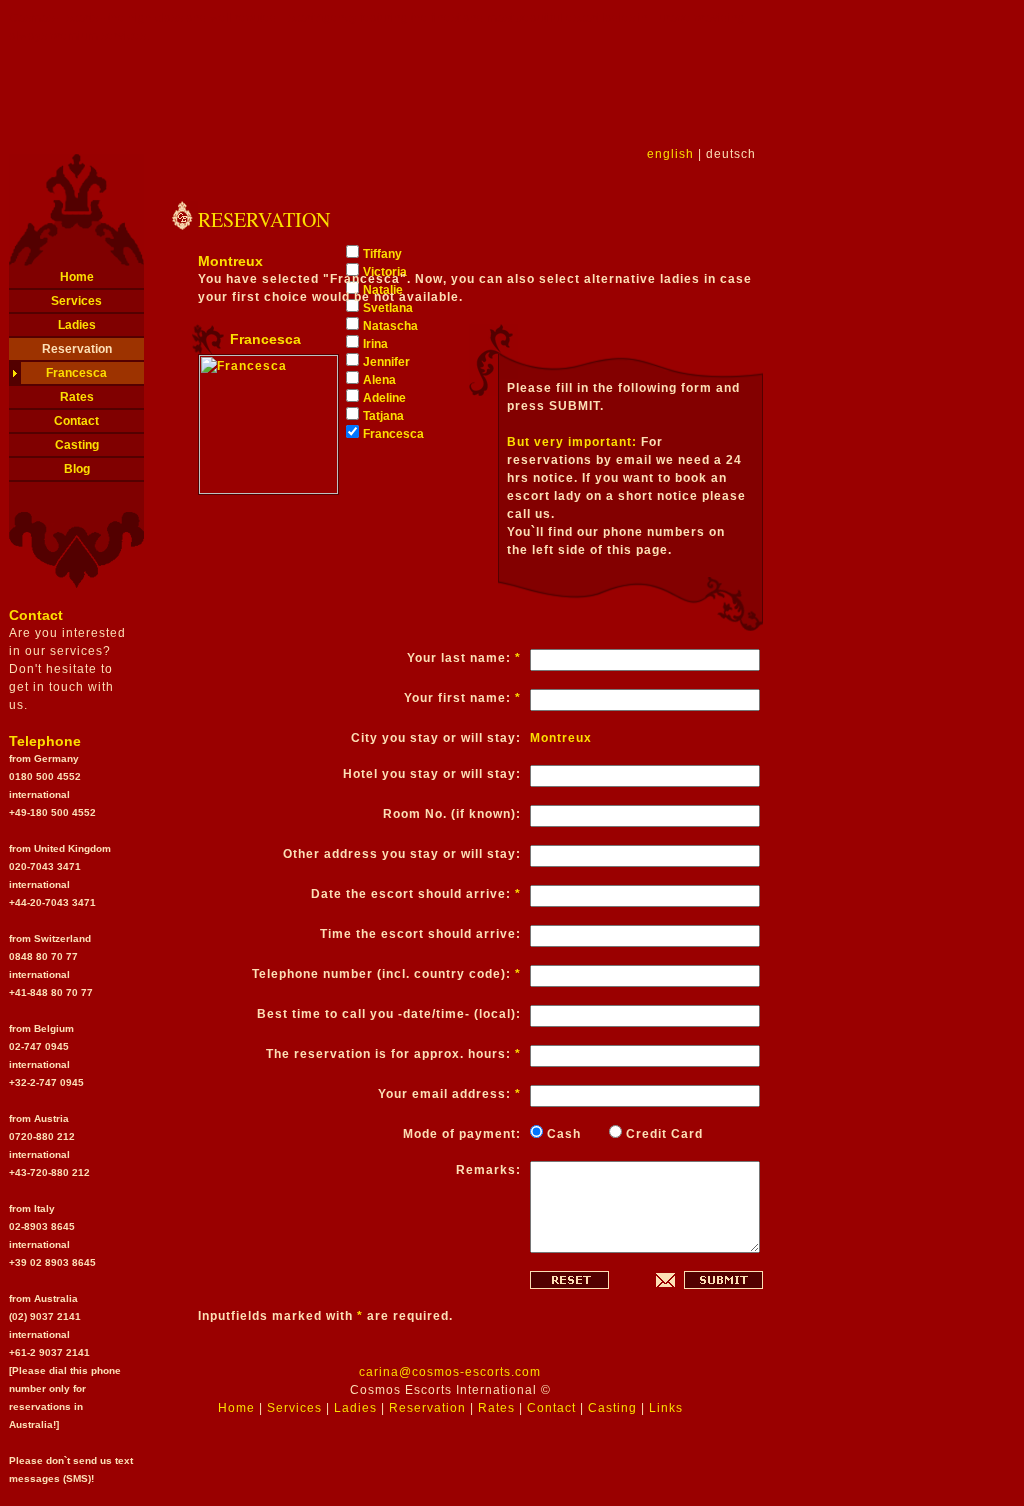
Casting (77, 445)
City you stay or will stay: (436, 738)
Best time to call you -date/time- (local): (389, 1014)
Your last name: (464, 658)
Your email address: (449, 1094)
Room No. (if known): (452, 814)
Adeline (384, 398)
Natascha (390, 326)
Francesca (76, 373)
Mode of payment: (462, 1134)
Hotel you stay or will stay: (432, 774)
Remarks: (488, 1170)
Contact (76, 421)
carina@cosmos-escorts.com (450, 1372)
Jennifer (386, 362)
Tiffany (382, 254)
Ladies (77, 325)
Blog (77, 469)
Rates (77, 397)
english (670, 154)
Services (76, 301)
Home (77, 277)
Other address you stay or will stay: (402, 854)
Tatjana (383, 416)
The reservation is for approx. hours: (393, 1054)
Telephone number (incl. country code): (386, 974)
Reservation (77, 349)
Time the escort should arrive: (420, 934)
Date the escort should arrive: (416, 894)
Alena (379, 380)
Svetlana (388, 308)
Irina (375, 344)
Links (666, 1408)
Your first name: (462, 698)
